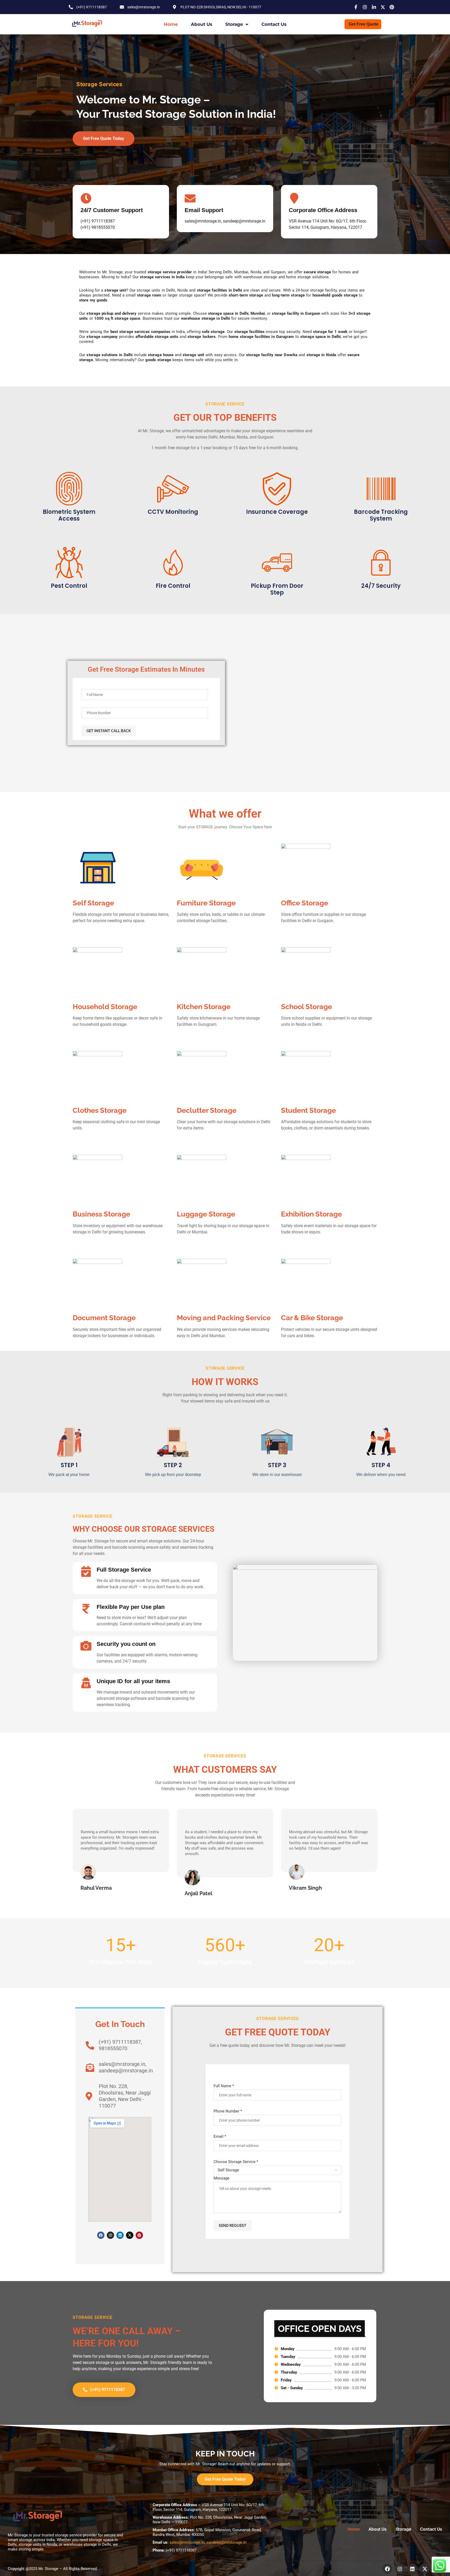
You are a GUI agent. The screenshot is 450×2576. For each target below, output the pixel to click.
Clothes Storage (100, 1110)
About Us (202, 24)
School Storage (307, 1007)
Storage (234, 24)
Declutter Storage (207, 1110)
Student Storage (308, 1110)
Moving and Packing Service (224, 1318)
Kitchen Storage (204, 1007)
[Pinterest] (139, 2235)
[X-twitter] (130, 2235)
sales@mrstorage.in (187, 2542)
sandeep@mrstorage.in (226, 2542)
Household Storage (105, 1007)
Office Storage (305, 903)
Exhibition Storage (311, 1214)
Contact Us (274, 24)
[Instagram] (110, 2235)
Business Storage (101, 1214)
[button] (78, 1853)
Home (171, 24)
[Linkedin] (120, 2235)
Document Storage (104, 1318)
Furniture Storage (206, 903)
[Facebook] (101, 2235)
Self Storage (93, 903)
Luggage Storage (206, 1214)
